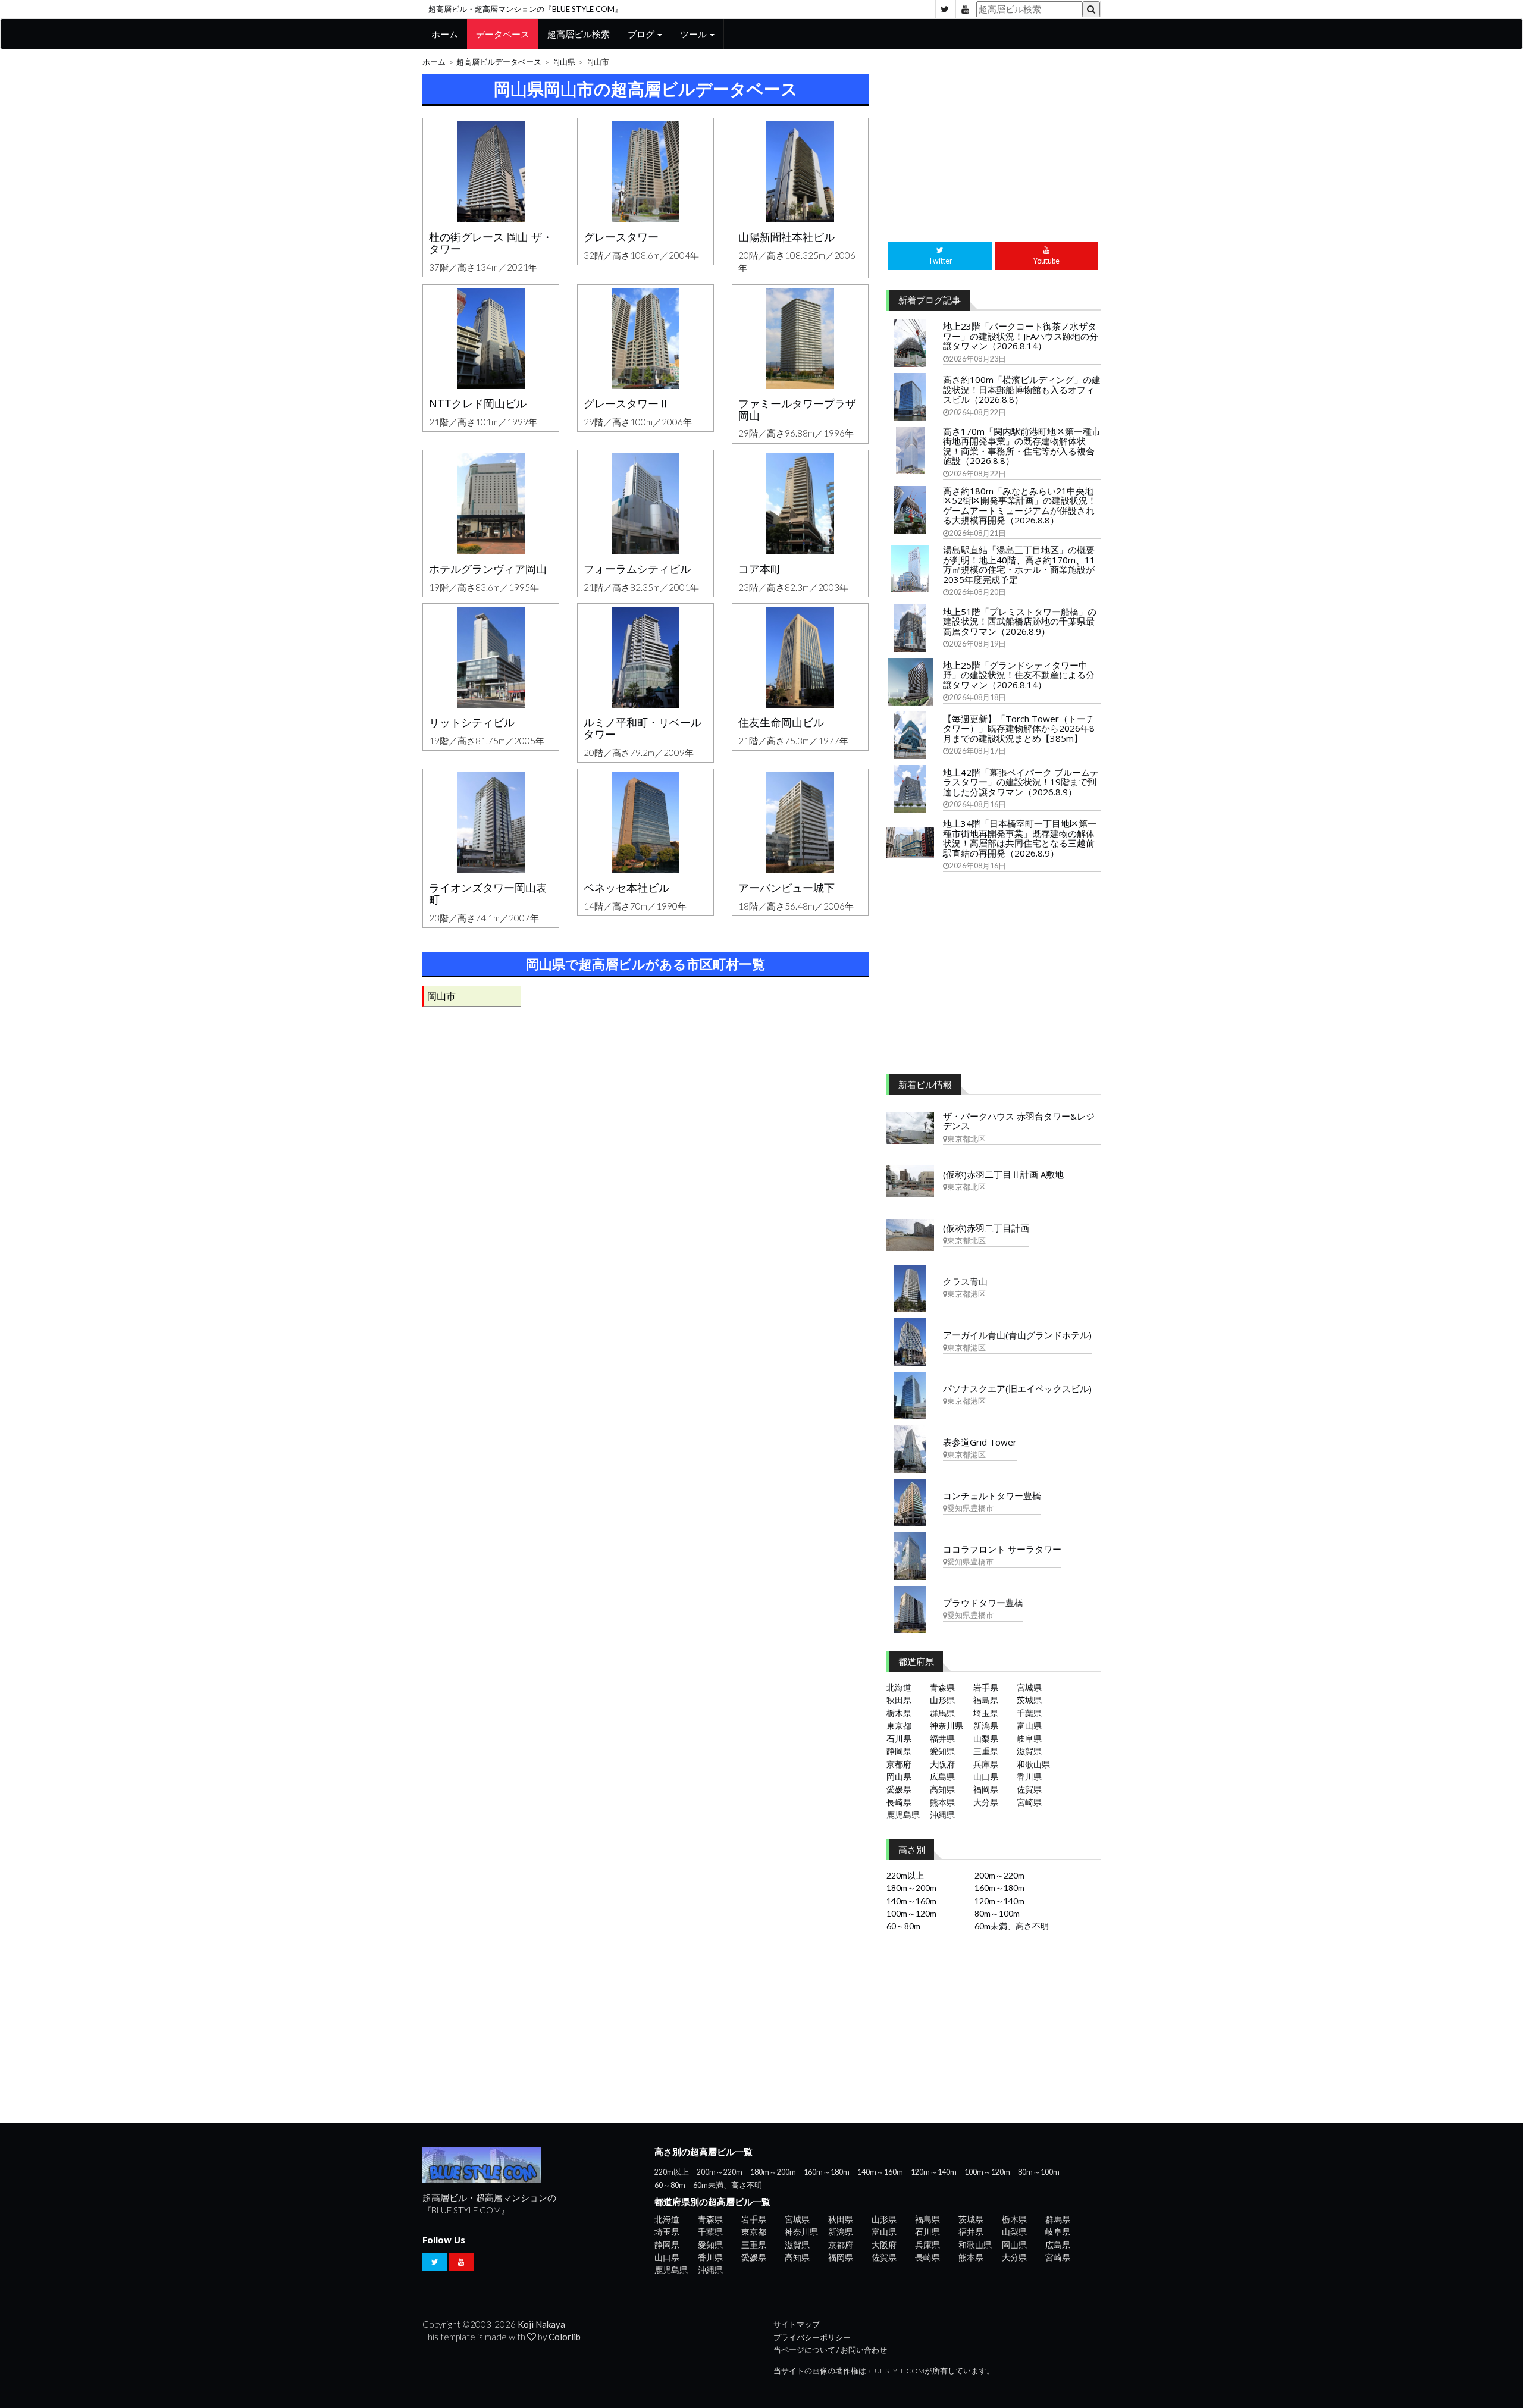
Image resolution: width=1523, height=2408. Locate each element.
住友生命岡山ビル (781, 722)
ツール (694, 34)
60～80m (903, 1926)
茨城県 (1029, 1700)
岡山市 (441, 996)
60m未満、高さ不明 (1012, 1926)
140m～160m (911, 1901)
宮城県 (1029, 1687)
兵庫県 (986, 1764)
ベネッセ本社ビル (626, 888)
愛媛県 (899, 1789)
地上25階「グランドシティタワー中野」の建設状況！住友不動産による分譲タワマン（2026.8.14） (1019, 675)
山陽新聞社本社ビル (786, 237)
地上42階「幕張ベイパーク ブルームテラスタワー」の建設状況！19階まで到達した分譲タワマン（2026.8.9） (1021, 782)
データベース (503, 34)
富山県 (1029, 1725)
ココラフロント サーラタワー (1002, 1549)
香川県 (1029, 1777)
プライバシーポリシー (812, 2338)
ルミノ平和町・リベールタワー (643, 728)
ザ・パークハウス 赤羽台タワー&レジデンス (1019, 1121)
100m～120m (911, 1913)
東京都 (899, 1725)
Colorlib (565, 2337)
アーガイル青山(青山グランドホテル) (1017, 1335)
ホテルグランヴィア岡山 (488, 569)
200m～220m (999, 1875)
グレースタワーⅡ (626, 403)
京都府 (899, 1764)
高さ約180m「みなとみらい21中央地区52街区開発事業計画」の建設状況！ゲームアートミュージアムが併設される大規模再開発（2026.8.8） (1020, 506)
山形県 (942, 1700)
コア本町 (760, 569)
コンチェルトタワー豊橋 (992, 1495)
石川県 (899, 1738)
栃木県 (899, 1713)
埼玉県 (986, 1713)
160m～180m (999, 1888)
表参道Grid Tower (980, 1442)
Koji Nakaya (541, 2324)
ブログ (642, 34)
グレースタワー (621, 237)
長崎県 (899, 1802)
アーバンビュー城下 (786, 888)
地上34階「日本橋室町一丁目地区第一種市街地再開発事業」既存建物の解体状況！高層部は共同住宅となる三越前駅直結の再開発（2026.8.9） (1020, 838)
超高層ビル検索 (579, 34)
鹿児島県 (903, 1815)
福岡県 (986, 1789)
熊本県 (942, 1802)
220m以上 (905, 1875)
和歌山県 (1033, 1764)
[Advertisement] (645, 1146)
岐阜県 (1029, 1738)
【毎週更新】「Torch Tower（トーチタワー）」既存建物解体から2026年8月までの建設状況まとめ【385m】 (1019, 728)
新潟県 (986, 1725)
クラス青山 (965, 1281)
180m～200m (911, 1888)
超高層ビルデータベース (499, 62)
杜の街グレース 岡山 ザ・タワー (491, 243)
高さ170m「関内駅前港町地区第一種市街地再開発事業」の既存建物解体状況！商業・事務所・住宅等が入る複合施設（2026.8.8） (1022, 446)
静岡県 (899, 1751)
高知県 (942, 1789)
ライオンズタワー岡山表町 (488, 893)
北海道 (899, 1687)
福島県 (986, 1700)
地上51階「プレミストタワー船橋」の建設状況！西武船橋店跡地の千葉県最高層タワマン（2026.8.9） (1020, 621)
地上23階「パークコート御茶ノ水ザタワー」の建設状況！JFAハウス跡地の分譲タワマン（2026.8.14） (1021, 336)
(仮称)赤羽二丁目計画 (986, 1228)
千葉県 (1029, 1713)
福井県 (942, 1738)
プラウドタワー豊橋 (983, 1603)
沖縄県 (942, 1815)
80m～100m (997, 1913)
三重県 (986, 1751)
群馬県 (942, 1713)
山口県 (986, 1777)
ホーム (445, 34)
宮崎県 (1029, 1802)
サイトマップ (797, 2324)
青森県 (942, 1687)
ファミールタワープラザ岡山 (797, 409)
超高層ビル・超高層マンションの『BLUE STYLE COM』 (525, 9)
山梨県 (986, 1738)
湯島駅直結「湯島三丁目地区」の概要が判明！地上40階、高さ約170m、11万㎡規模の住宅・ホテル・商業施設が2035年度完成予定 (1019, 565)
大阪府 (942, 1764)
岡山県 (564, 62)
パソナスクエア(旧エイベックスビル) (1017, 1388)
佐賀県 (1029, 1789)
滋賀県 (1029, 1751)
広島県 (942, 1777)
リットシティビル (472, 722)
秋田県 (899, 1700)
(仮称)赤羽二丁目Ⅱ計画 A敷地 (1003, 1174)
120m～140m (999, 1901)
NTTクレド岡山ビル (478, 403)
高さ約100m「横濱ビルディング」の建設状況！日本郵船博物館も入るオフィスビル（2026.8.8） (1022, 389)
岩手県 (986, 1687)
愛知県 (942, 1751)
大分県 (986, 1802)
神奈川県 (947, 1725)
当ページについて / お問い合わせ (830, 2350)
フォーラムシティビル (637, 569)
